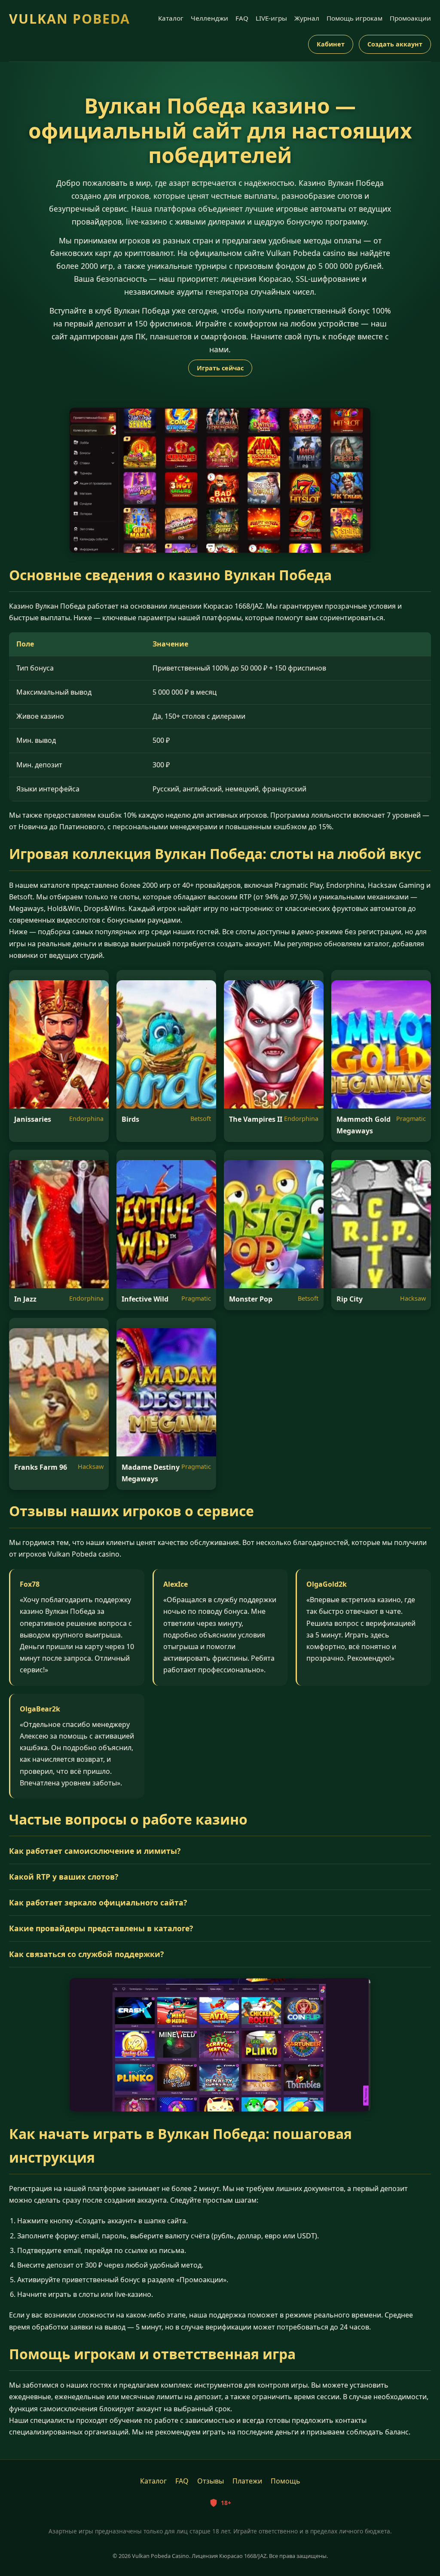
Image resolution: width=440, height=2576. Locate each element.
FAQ (242, 18)
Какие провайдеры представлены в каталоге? (101, 1928)
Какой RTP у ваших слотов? (64, 1877)
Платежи (247, 2481)
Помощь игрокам (354, 18)
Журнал (307, 18)
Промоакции (410, 18)
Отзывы (211, 2481)
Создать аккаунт (395, 44)
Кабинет (331, 44)
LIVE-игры (271, 18)
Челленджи (209, 18)
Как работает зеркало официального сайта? (98, 1902)
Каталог (171, 18)
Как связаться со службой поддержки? (86, 1954)
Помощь (286, 2481)
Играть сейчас (220, 368)
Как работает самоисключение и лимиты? (95, 1851)
